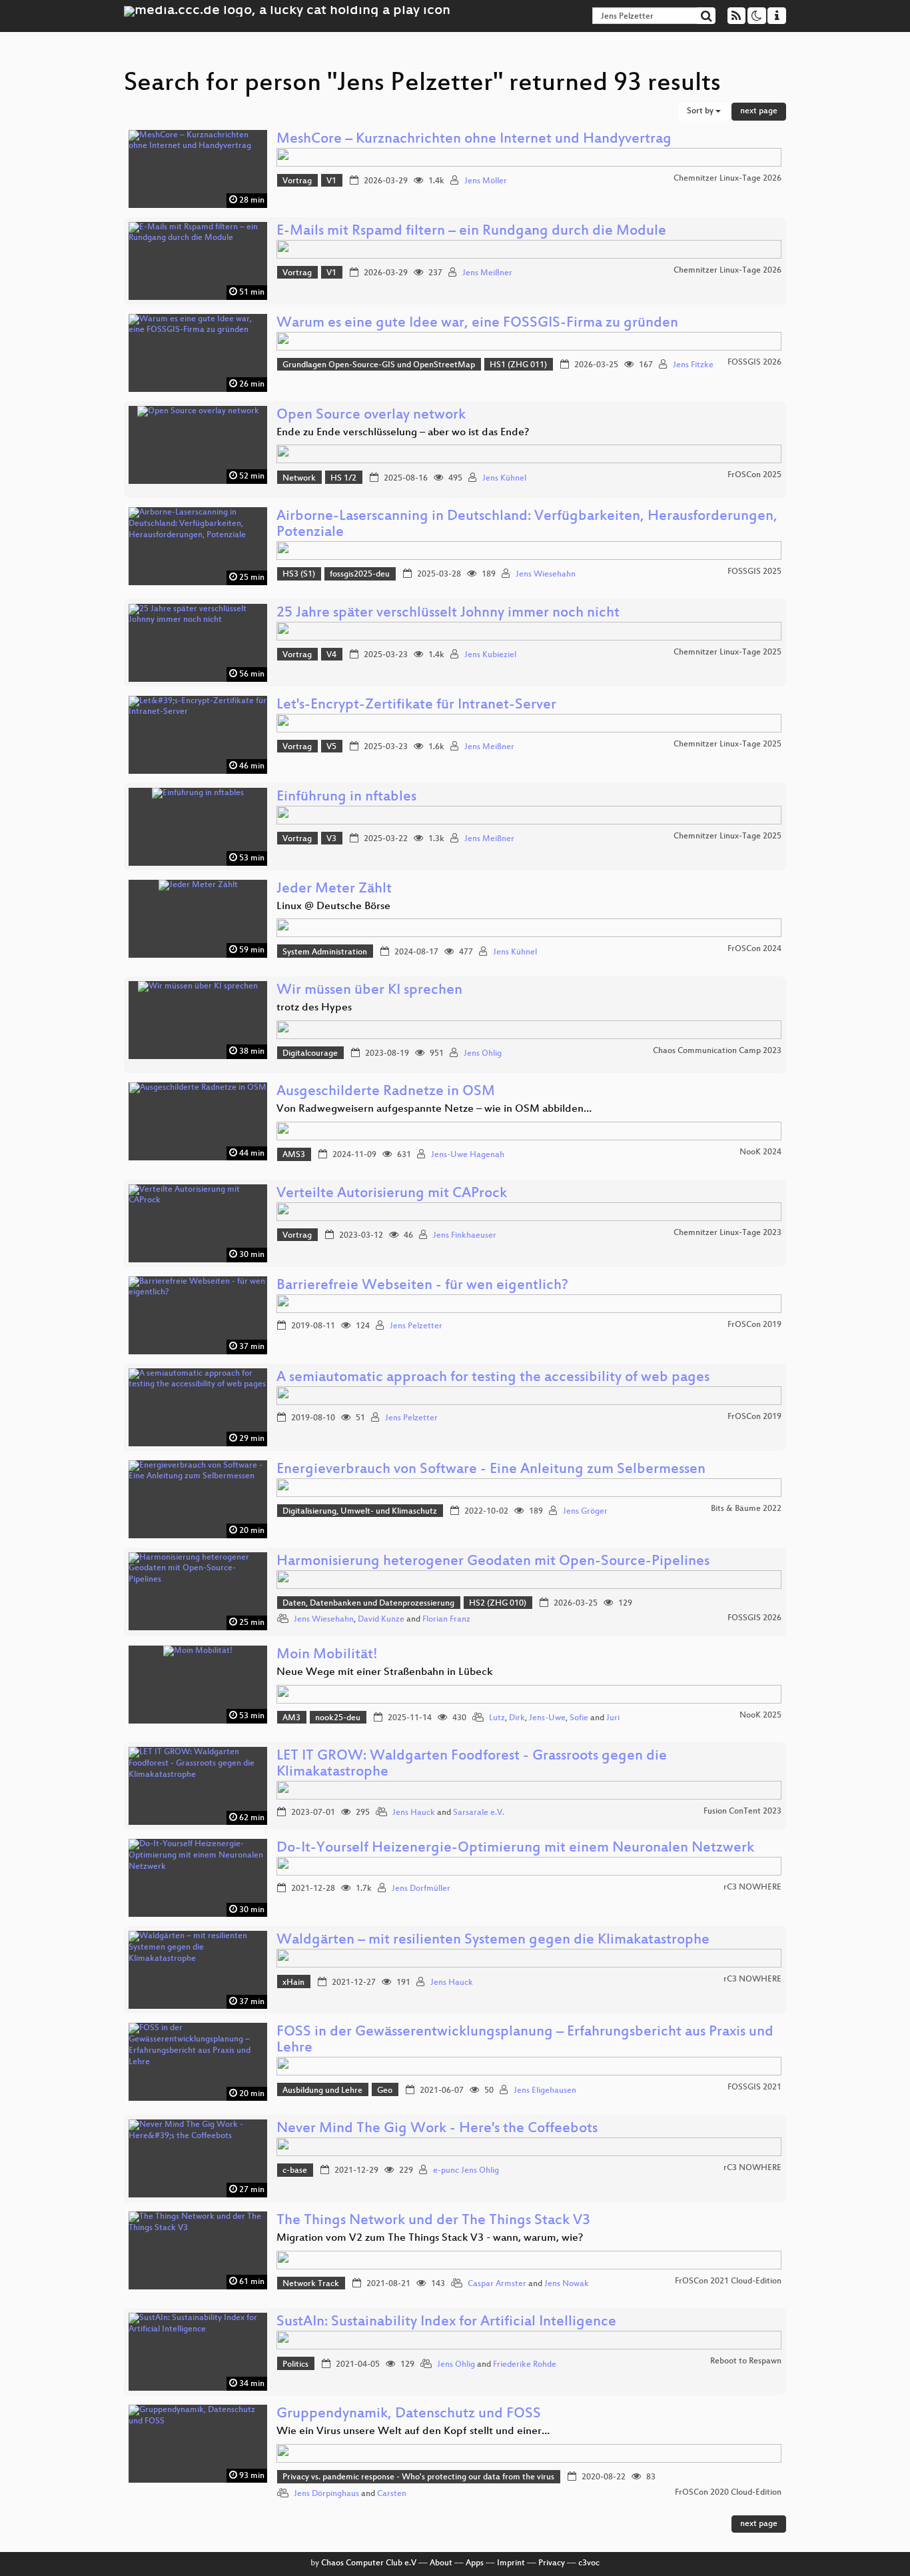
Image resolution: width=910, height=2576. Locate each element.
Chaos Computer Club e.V (369, 2563)
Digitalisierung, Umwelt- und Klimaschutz (360, 1512)
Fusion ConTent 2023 (742, 1812)
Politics (295, 2365)
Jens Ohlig (483, 1054)
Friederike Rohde (525, 2365)
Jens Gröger (585, 1512)
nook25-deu (338, 1718)
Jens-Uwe (547, 1718)
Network (299, 479)
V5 (331, 747)
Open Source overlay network (371, 416)
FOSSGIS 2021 (754, 2087)
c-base (295, 2171)
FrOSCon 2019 (754, 1325)
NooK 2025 (760, 1716)
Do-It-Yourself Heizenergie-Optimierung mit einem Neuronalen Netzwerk (515, 1849)
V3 (331, 839)
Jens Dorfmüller (421, 1889)
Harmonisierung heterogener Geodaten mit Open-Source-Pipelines (493, 1562)
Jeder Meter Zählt (334, 889)
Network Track (311, 2284)
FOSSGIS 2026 (754, 363)
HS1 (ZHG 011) (518, 365)
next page (759, 111)
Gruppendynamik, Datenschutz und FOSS (409, 2414)
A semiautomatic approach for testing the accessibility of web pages (493, 1378)
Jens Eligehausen (545, 2091)
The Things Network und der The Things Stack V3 (433, 2221)
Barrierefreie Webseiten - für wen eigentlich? (422, 1286)
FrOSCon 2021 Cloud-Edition (728, 2281)
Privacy (552, 2563)
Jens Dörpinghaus (326, 2494)
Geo (385, 2091)
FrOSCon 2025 (754, 475)
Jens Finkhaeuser (465, 1236)
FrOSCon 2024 (754, 949)
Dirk (517, 1718)
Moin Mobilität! (327, 1655)
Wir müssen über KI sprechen (369, 991)
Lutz (497, 1718)
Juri (613, 1718)
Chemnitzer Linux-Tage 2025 (727, 652)
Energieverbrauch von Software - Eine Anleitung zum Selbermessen (491, 1470)
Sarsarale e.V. (479, 1813)
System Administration (325, 952)
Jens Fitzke (693, 365)
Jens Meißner (487, 273)
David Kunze (381, 1620)
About (441, 2563)
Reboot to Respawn (746, 2361)
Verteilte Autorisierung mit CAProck (392, 1194)
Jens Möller (486, 181)
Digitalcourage (310, 1054)
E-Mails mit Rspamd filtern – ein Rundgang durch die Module (471, 232)
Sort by (701, 111)
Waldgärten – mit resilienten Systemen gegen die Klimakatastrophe (493, 1940)
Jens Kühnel (504, 479)
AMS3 (294, 1155)
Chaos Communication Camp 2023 (717, 1051)
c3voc (589, 2563)
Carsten (392, 2494)
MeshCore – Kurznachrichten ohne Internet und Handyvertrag (474, 140)
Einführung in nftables (346, 797)
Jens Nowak (567, 2284)
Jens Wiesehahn (546, 575)
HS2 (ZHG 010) (498, 1604)
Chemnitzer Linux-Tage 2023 (727, 1233)
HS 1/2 (343, 479)
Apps (475, 2563)
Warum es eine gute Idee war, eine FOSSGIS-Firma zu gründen (477, 324)
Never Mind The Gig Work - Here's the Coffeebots (437, 2129)
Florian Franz (446, 1620)
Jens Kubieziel (490, 655)
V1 (331, 181)
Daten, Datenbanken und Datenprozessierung (368, 1604)
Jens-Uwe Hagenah (468, 1155)
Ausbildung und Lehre (322, 2091)
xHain (293, 1983)
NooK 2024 (760, 1152)
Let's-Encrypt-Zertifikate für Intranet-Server (416, 705)
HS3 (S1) (299, 575)
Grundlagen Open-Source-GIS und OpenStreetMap (379, 365)
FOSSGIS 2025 (754, 572)
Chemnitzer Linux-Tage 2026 (727, 179)
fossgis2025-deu (360, 575)
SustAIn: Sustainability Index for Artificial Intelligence (446, 2322)
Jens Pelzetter (416, 1326)
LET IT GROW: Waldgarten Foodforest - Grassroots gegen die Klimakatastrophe (472, 1765)
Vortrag (297, 181)
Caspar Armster (497, 2284)
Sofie (579, 1718)
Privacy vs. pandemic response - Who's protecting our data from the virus (418, 2477)
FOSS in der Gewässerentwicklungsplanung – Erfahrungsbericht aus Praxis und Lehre (525, 2040)
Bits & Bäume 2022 (746, 1509)
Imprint (511, 2563)
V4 (331, 655)
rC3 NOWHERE (752, 1888)
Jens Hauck (414, 1813)
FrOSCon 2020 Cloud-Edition (728, 2493)
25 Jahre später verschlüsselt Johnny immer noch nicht (448, 614)
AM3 (291, 1718)
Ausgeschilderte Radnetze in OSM (386, 1092)
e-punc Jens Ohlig (466, 2171)
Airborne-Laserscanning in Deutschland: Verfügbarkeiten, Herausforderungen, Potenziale (527, 525)
